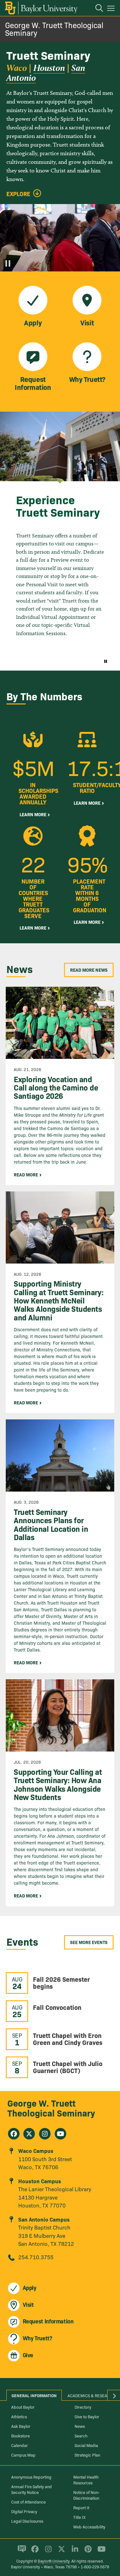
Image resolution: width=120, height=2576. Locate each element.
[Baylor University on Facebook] (34, 2552)
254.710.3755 (36, 2257)
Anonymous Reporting (31, 2477)
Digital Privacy (24, 2511)
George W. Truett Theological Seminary (54, 29)
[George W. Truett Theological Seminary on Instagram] (45, 2134)
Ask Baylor (21, 2426)
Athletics (19, 2416)
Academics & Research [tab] (91, 2395)
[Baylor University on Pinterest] (87, 2552)
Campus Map (23, 2455)
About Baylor (23, 2407)
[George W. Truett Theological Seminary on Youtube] (60, 2134)
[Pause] (8, 263)
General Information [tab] (34, 2395)
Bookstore (20, 2435)
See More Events (89, 1942)
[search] (96, 9)
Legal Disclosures (27, 2521)
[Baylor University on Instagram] (47, 2552)
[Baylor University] (41, 8)
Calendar (20, 2445)
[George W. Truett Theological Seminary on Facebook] (14, 2134)
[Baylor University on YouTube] (100, 2552)
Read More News (89, 970)
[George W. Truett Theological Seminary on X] (29, 2134)
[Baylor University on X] (60, 2552)
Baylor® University (54, 2561)
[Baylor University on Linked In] (74, 2552)
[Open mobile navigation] (112, 9)
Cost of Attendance (28, 2502)
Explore (18, 194)
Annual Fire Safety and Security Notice (32, 2489)
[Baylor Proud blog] (21, 2552)
